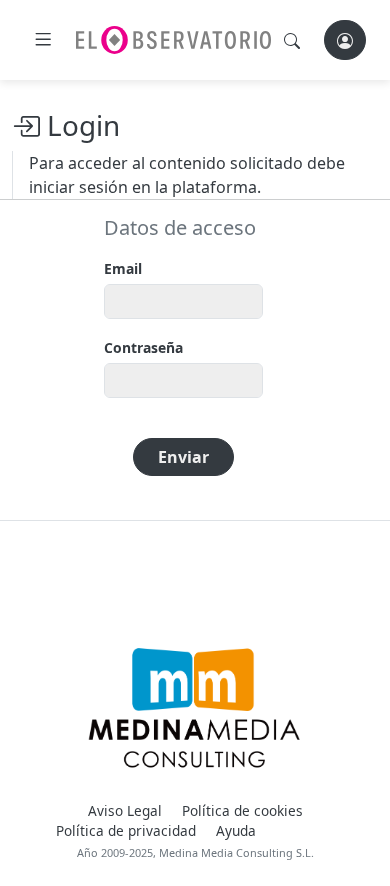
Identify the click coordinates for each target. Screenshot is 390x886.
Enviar (183, 457)
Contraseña (143, 347)
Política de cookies (242, 810)
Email (123, 268)
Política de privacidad (126, 830)
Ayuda (236, 830)
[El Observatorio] (173, 40)
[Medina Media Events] (194, 708)
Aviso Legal (125, 810)
